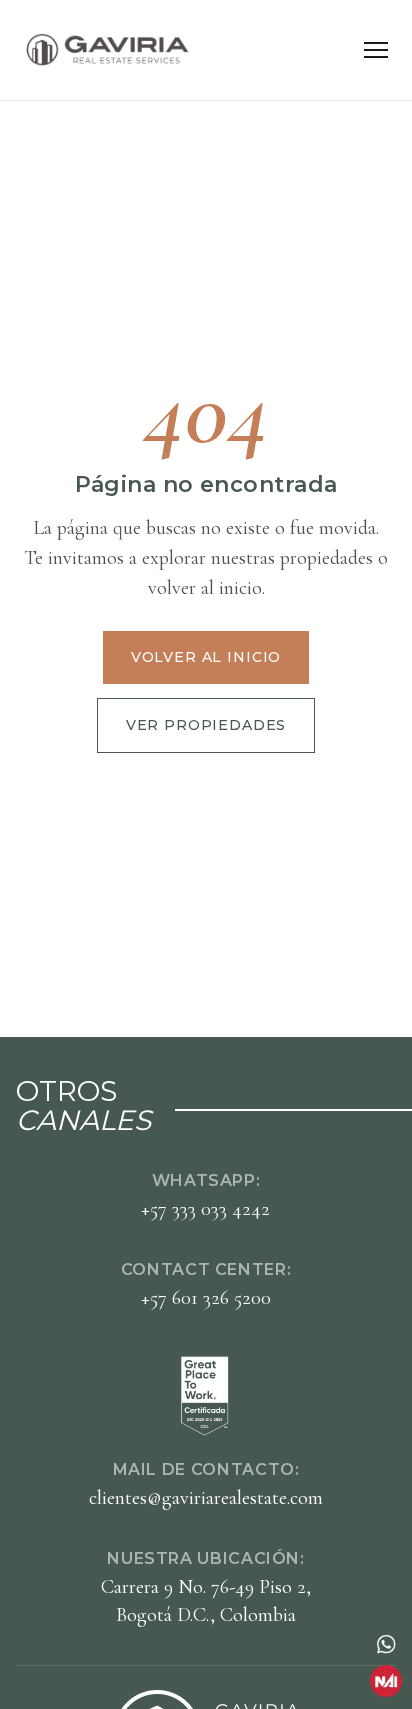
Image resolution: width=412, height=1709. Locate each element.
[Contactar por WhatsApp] (386, 1644)
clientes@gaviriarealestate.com (206, 1498)
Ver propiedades (206, 725)
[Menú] (376, 50)
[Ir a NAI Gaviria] (386, 1681)
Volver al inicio (206, 657)
